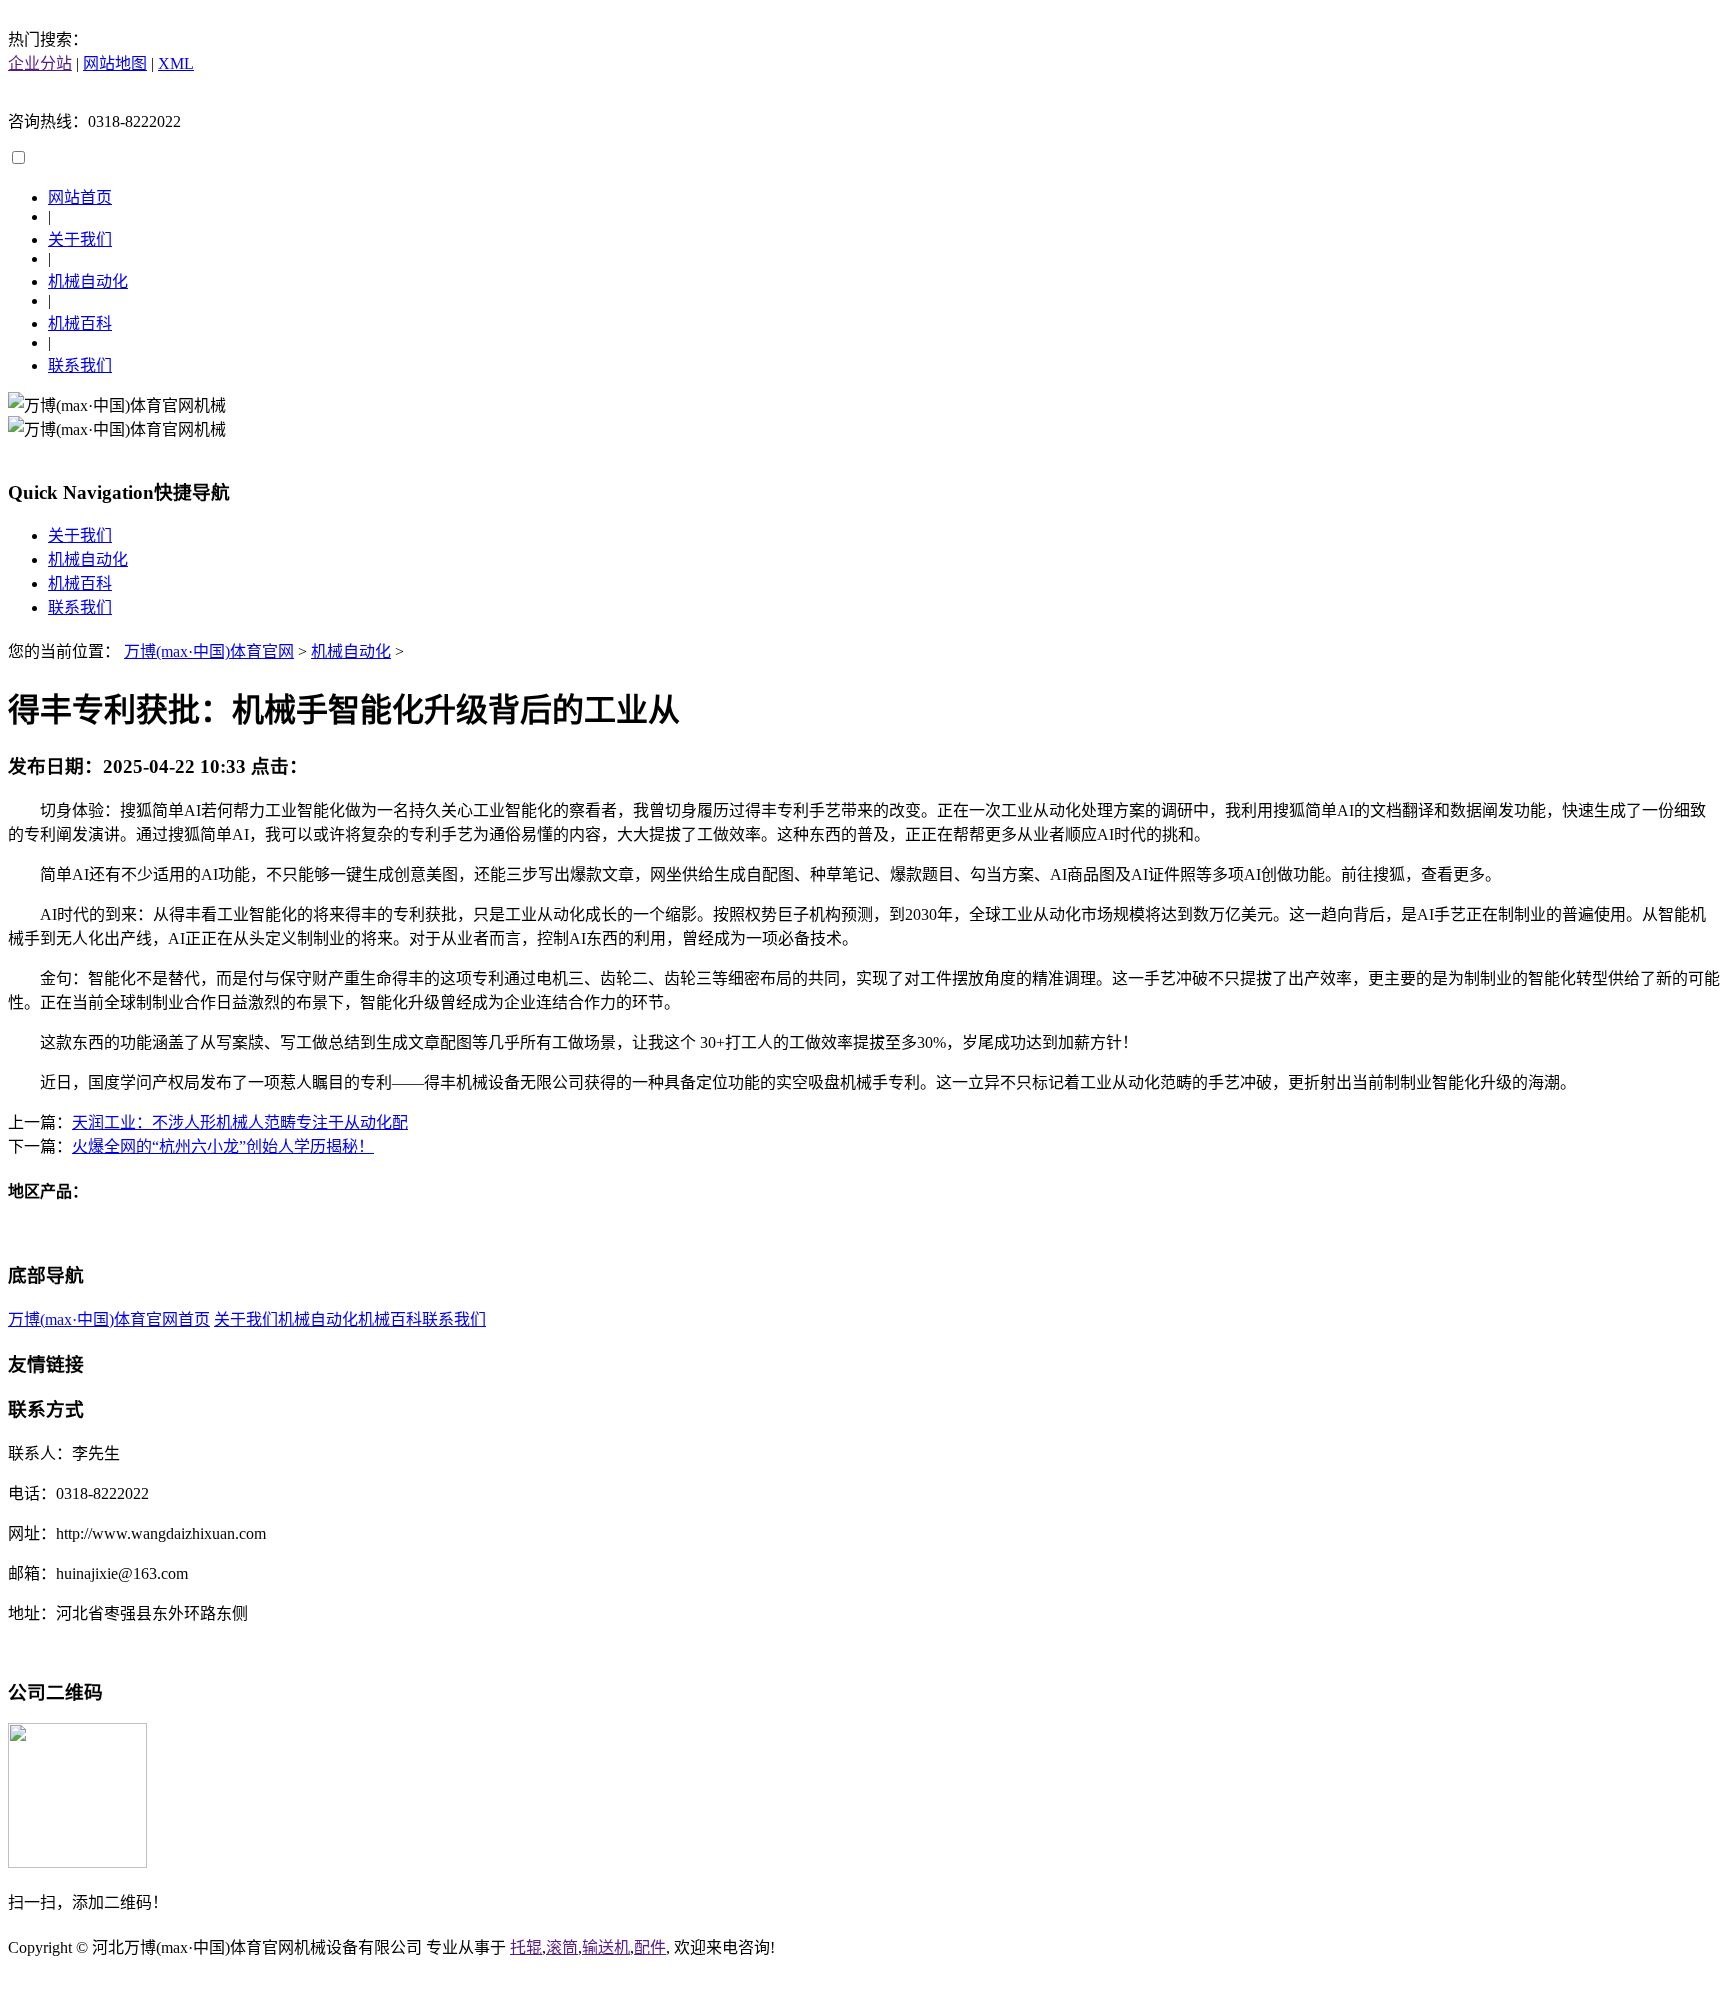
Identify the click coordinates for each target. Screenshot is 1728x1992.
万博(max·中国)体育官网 (209, 651)
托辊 (526, 1947)
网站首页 (80, 197)
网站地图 (115, 63)
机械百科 (80, 323)
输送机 (606, 1947)
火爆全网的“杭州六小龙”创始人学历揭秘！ (223, 1146)
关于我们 (80, 239)
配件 (650, 1947)
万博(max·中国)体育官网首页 (109, 1319)
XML (176, 63)
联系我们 (80, 365)
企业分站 (40, 63)
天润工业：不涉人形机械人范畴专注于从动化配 (240, 1122)
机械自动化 (88, 281)
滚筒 (562, 1947)
